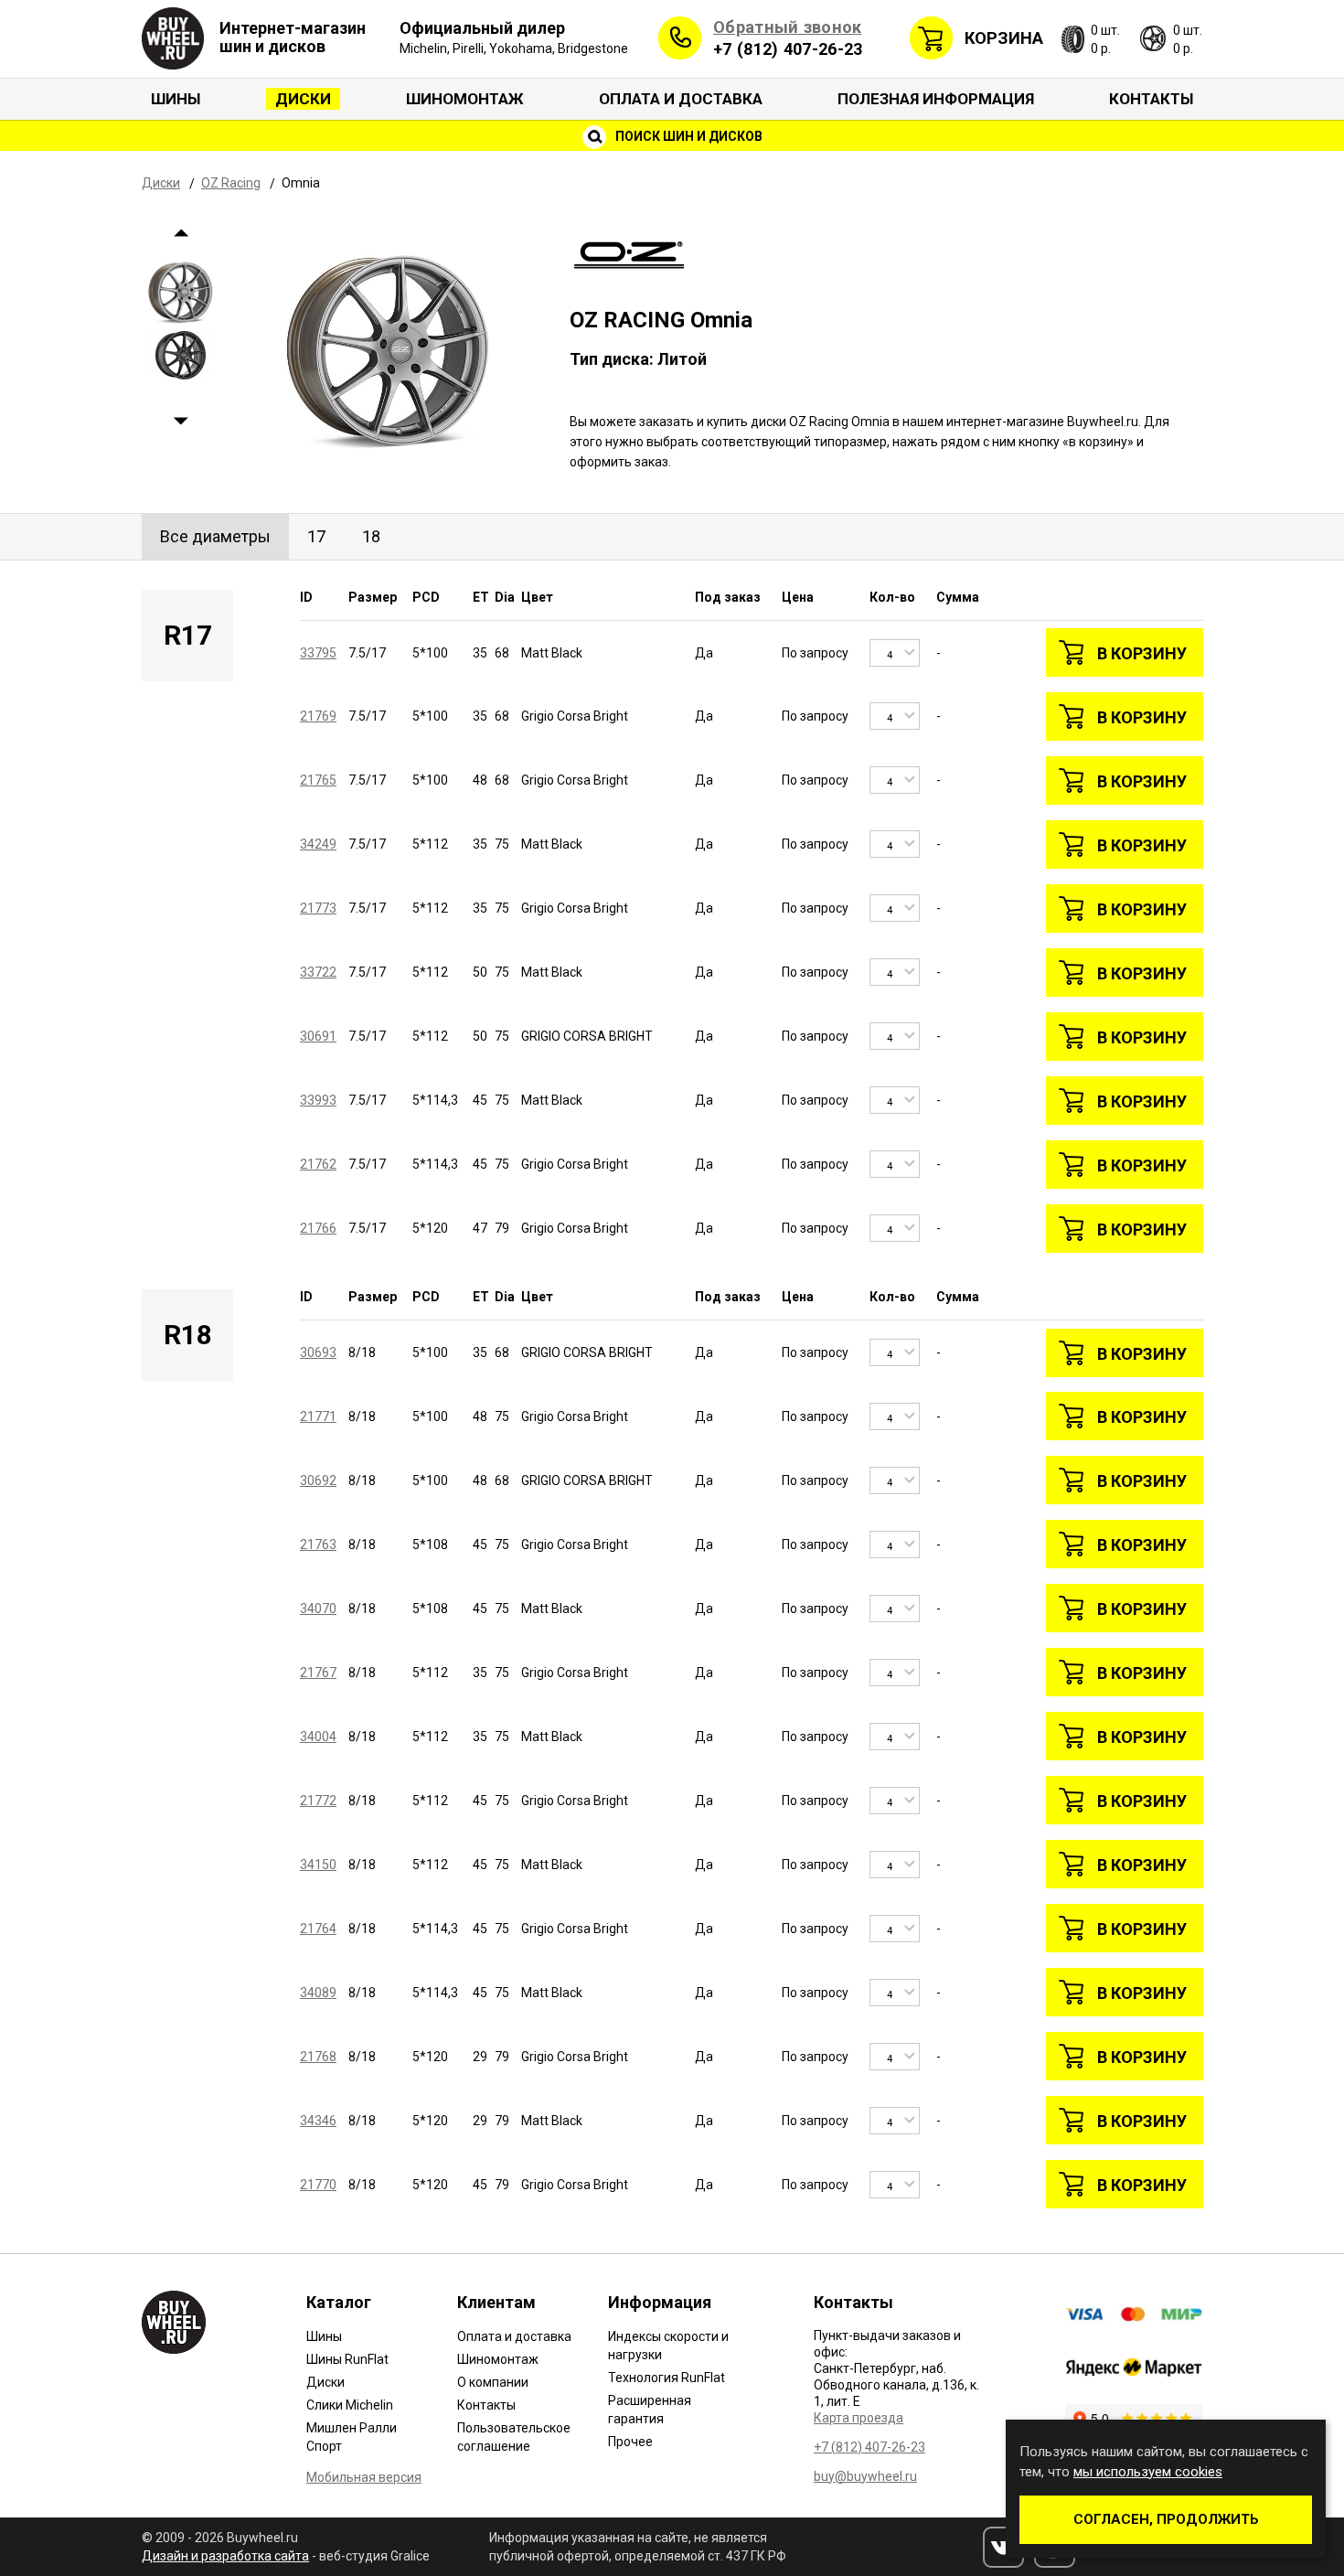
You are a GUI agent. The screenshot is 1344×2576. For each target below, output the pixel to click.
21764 (318, 1929)
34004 (318, 1737)
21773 (318, 908)
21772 (318, 1801)
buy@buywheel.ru (865, 2476)
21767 (318, 1673)
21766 (318, 1228)
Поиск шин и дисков (688, 136)
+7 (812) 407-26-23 (788, 49)
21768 (318, 2057)
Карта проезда (859, 2418)
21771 (318, 1416)
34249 (318, 844)
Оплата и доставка (681, 99)
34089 (318, 1993)
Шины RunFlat (347, 2359)
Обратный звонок (788, 27)
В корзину (1142, 653)
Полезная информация (936, 99)
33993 (318, 1100)
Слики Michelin (350, 2405)
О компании (493, 2382)
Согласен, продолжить (1166, 2519)
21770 (318, 2185)
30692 (318, 1480)
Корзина (1004, 38)
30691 (318, 1036)
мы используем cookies (1148, 2472)
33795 (318, 653)
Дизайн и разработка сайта (225, 2556)
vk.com (1003, 2547)
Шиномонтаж (465, 99)
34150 (318, 1865)
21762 (318, 1164)
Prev (181, 234)
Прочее (630, 2442)
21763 (318, 1545)
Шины (176, 99)
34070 (318, 1609)
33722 (318, 972)
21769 (318, 716)
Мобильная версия (364, 2477)
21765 (318, 780)
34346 (318, 2121)
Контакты (1151, 99)
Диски (303, 99)
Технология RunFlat (667, 2378)
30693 (318, 1352)
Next (181, 422)
